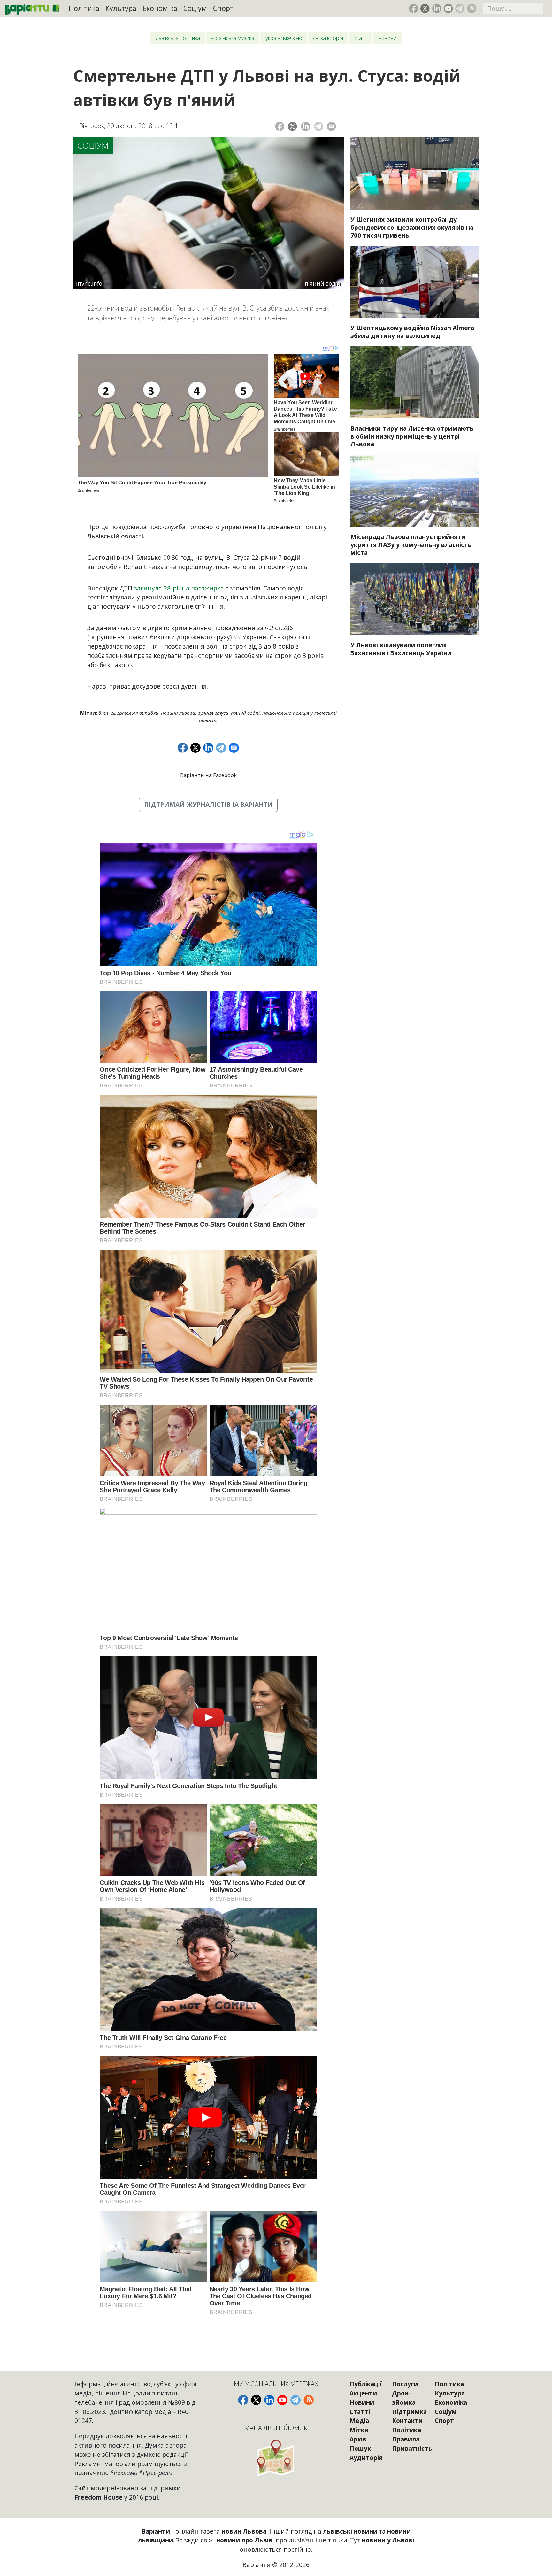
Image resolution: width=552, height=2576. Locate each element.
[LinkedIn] (306, 126)
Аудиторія (366, 2458)
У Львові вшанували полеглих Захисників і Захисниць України (401, 649)
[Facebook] (280, 126)
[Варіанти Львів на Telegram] (460, 8)
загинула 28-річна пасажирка (179, 588)
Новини (387, 38)
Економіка (160, 8)
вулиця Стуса (213, 713)
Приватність (412, 2448)
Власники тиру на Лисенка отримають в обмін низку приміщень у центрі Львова (412, 436)
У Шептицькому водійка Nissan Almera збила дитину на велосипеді (412, 332)
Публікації (366, 2384)
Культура (121, 8)
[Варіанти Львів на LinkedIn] (437, 8)
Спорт (223, 8)
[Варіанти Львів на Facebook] (414, 8)
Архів (358, 2439)
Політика (84, 8)
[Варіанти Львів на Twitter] (425, 8)
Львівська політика (178, 38)
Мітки (359, 2430)
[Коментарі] (331, 126)
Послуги (405, 2384)
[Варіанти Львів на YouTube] (448, 8)
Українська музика (233, 38)
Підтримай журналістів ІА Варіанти (208, 804)
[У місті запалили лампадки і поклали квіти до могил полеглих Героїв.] (415, 599)
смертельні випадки (135, 713)
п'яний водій (245, 713)
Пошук (360, 2448)
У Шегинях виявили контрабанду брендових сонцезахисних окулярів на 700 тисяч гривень (412, 227)
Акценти (363, 2393)
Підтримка (409, 2412)
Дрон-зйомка (404, 2398)
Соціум (195, 8)
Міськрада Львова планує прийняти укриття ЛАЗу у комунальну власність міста (411, 545)
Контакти (407, 2421)
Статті (361, 38)
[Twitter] (292, 126)
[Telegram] (319, 126)
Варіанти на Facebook (208, 775)
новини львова (178, 713)
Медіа (359, 2421)
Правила (406, 2439)
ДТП (103, 713)
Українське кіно (284, 38)
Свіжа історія (328, 38)
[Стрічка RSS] (472, 8)
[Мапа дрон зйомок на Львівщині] (276, 2458)
